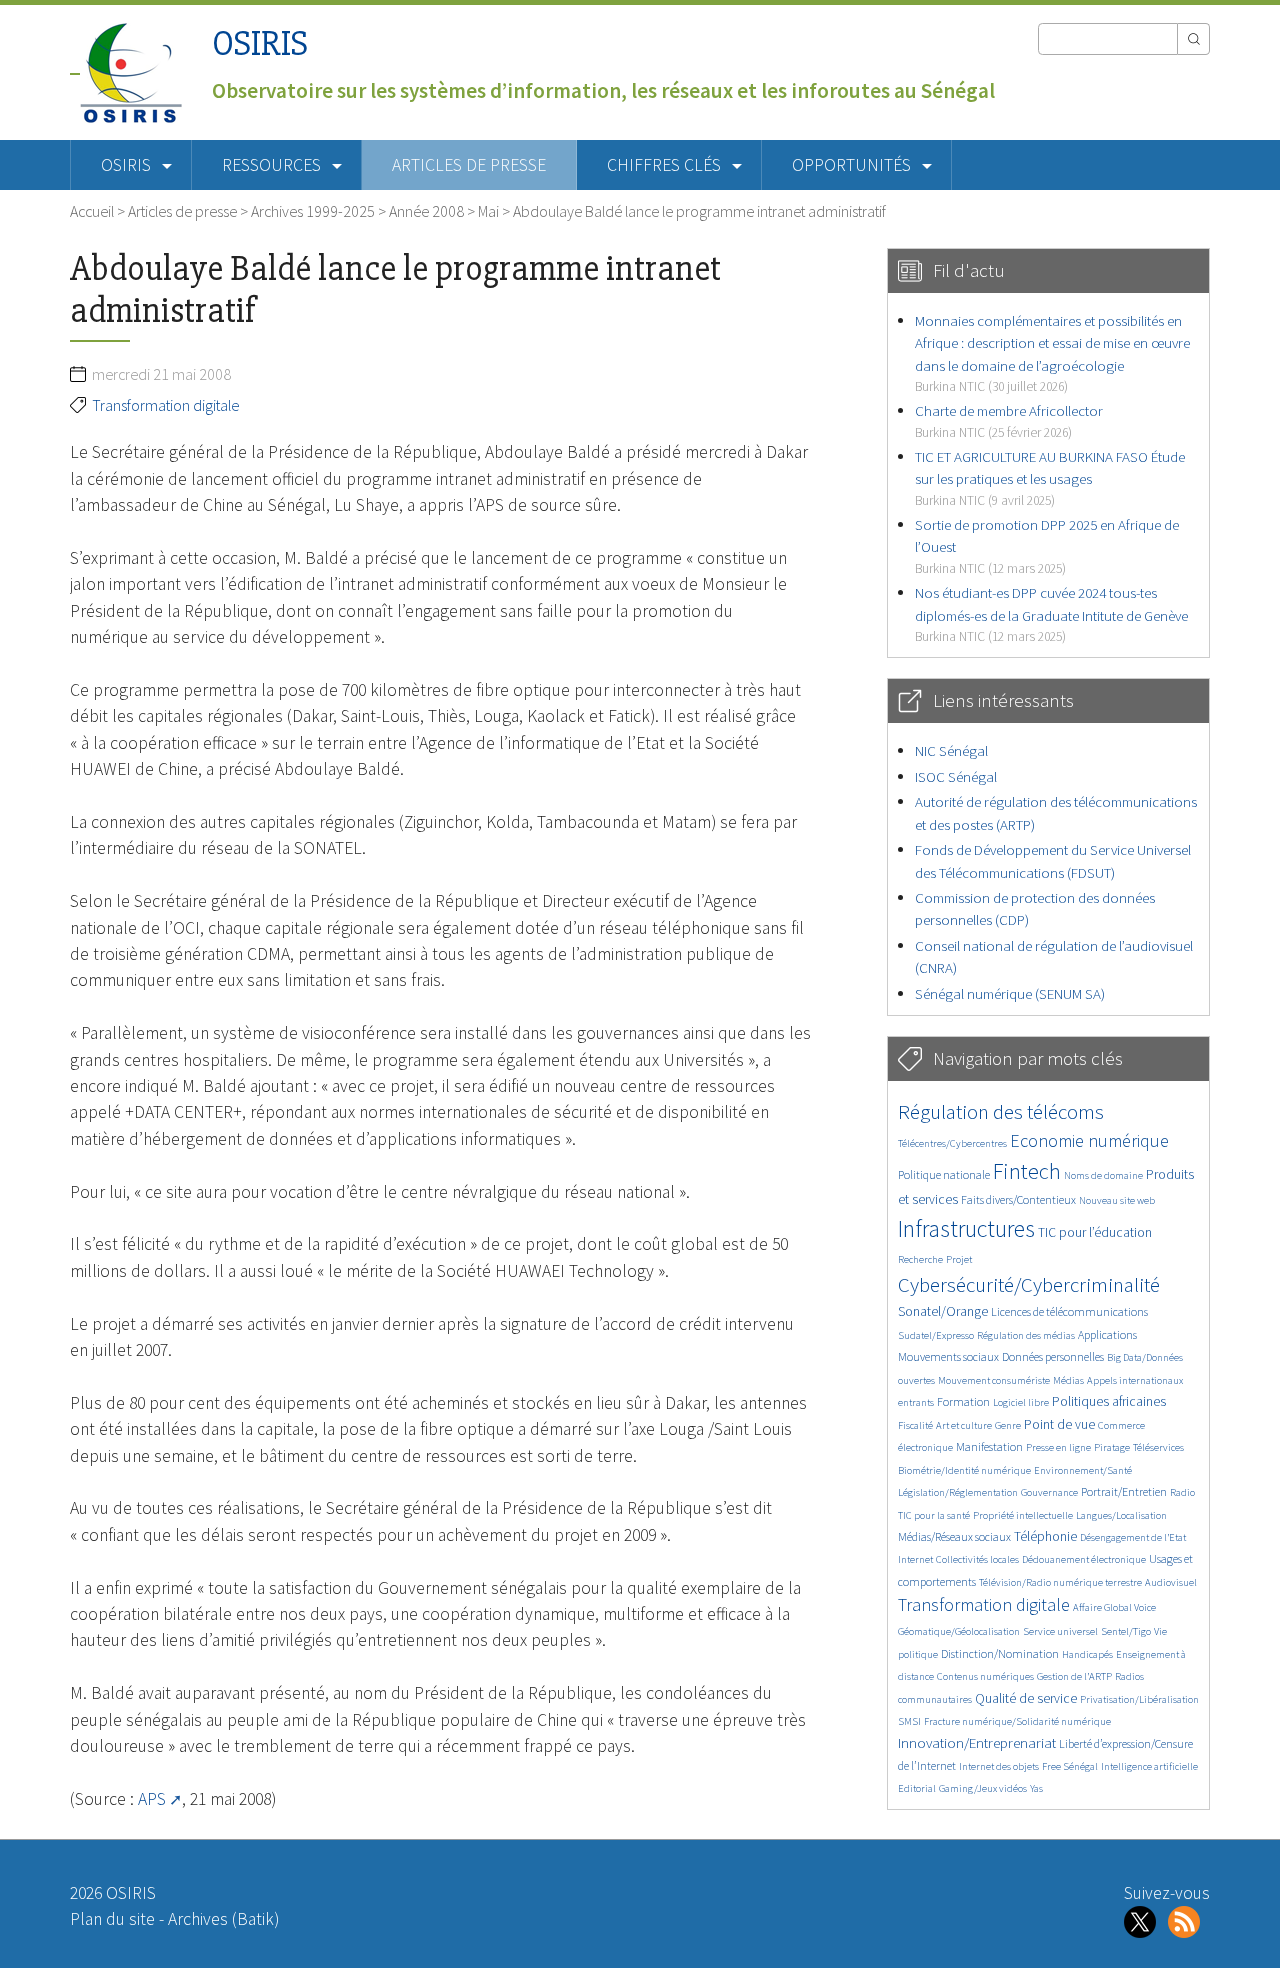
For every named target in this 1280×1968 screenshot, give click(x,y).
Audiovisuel (1171, 1582)
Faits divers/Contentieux (1018, 1199)
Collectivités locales (977, 1559)
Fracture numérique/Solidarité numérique (1017, 1721)
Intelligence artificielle (1149, 1766)
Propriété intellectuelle (1023, 1515)
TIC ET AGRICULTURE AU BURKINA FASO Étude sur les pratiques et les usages (1050, 478)
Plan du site (112, 1919)
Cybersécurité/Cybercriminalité (1029, 1284)
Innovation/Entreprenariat (977, 1742)
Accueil (92, 211)
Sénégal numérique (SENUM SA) (1010, 993)
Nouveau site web (1117, 1200)
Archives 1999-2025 (313, 211)
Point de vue (1059, 1424)
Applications (1107, 1334)
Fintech (1027, 1171)
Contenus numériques (985, 1676)
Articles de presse (469, 165)
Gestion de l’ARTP (1074, 1676)
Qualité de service (1026, 1698)
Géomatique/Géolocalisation (959, 1631)
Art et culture (964, 1425)
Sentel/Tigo (1126, 1631)
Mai (488, 211)
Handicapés (1087, 1654)
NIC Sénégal (951, 750)
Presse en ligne (1058, 1447)
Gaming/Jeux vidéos (983, 1788)
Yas (1036, 1788)
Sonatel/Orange (943, 1311)
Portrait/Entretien (1124, 1491)
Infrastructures (966, 1228)
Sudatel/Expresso (936, 1335)
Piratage (1112, 1447)
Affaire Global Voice (1114, 1607)
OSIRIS (260, 43)
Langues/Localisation (1121, 1515)
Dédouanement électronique (1084, 1559)
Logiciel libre (1021, 1402)
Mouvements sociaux (948, 1356)
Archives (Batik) (223, 1919)
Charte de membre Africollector (1009, 420)
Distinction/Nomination (1000, 1653)
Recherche (920, 1259)
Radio (1182, 1492)
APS (152, 1799)
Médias (1068, 1380)
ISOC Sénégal (956, 776)
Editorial (917, 1788)
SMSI (909, 1721)
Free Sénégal (1070, 1766)
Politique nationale (944, 1174)
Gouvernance (1049, 1492)
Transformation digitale (165, 405)
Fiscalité (915, 1425)
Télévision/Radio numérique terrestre (1060, 1582)
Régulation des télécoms (1001, 1111)
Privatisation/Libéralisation (1139, 1699)
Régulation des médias (1026, 1335)
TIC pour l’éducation (1095, 1232)
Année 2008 (426, 211)
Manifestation (989, 1446)
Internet (915, 1559)
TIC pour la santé (934, 1515)
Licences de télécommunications (1069, 1311)
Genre (1008, 1425)
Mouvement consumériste (994, 1380)
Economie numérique (1089, 1140)
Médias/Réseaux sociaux (954, 1536)
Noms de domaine (1103, 1175)
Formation (963, 1401)
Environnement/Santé (1083, 1470)
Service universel (1060, 1631)
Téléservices (1158, 1447)
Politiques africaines (1109, 1401)
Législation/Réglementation (958, 1492)
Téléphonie (1045, 1536)
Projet (959, 1259)
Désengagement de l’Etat (1133, 1537)
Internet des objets (999, 1766)
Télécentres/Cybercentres (952, 1143)
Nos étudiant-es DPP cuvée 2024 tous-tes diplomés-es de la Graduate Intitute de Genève (1051, 614)
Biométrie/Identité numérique (964, 1470)
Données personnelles (1053, 1356)
